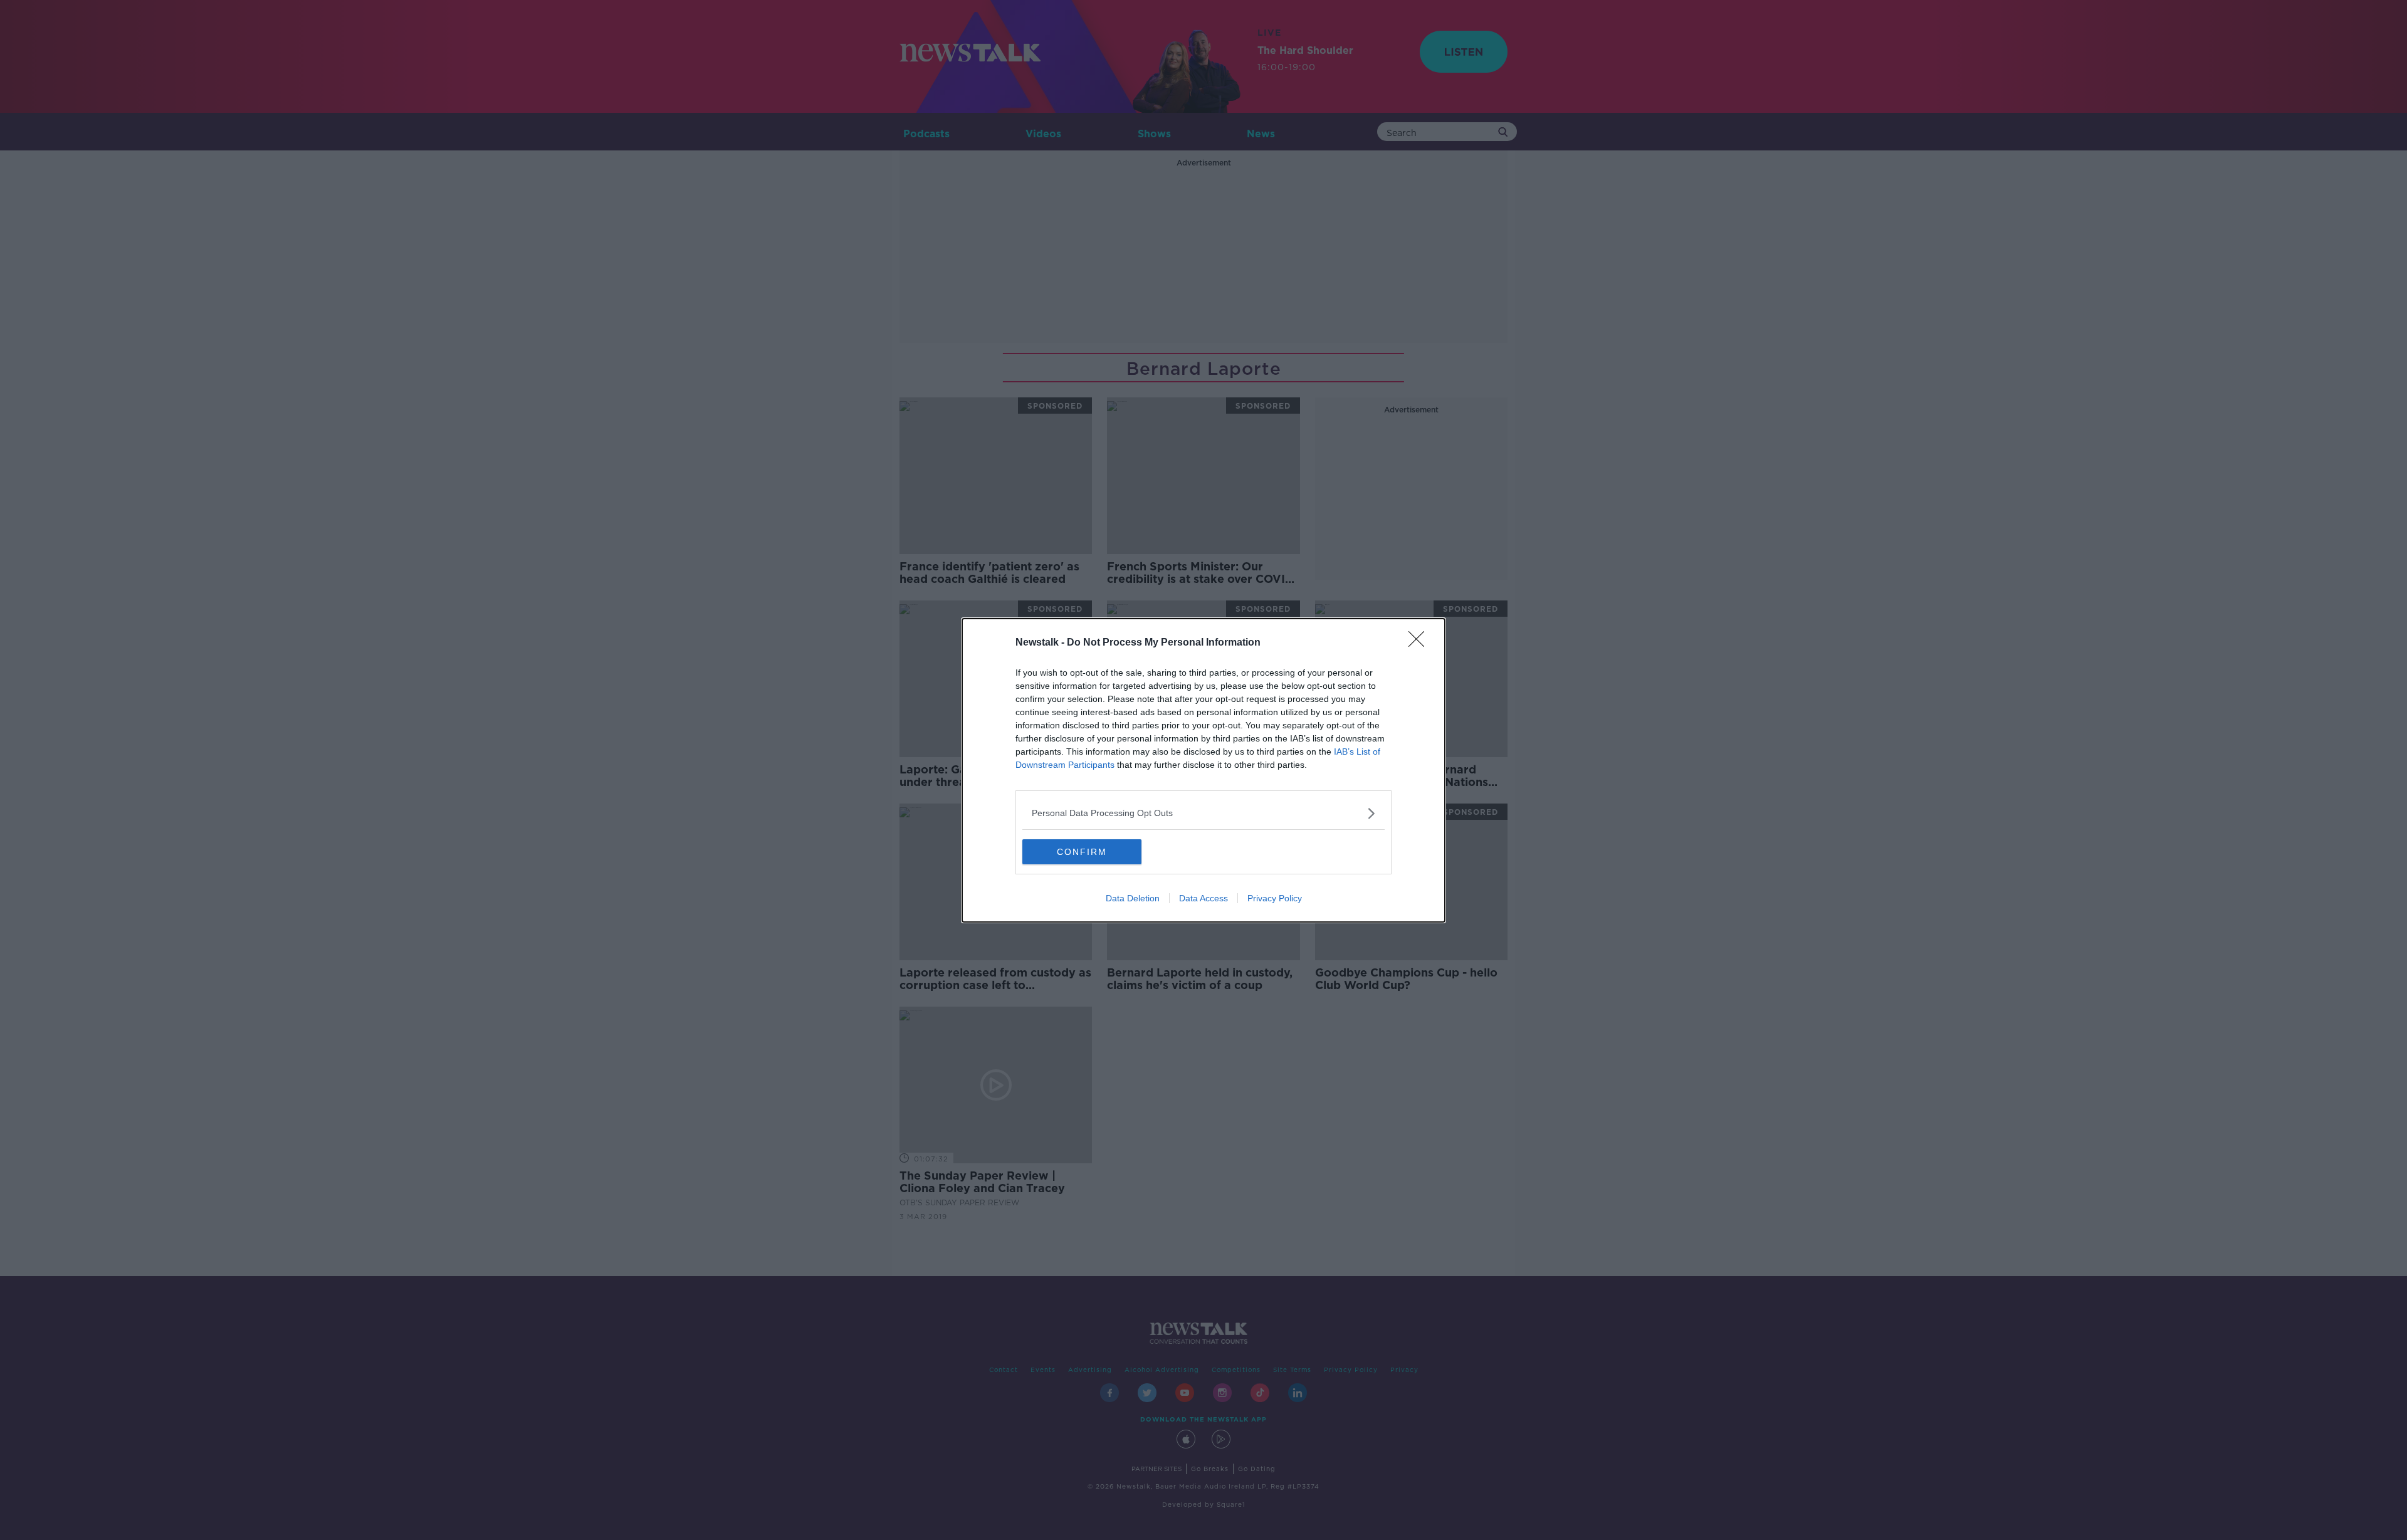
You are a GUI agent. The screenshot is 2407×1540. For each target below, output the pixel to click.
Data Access (1203, 898)
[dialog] (1203, 770)
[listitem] (1203, 813)
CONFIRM (1082, 852)
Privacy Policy (1275, 898)
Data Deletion (1133, 898)
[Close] (1420, 643)
